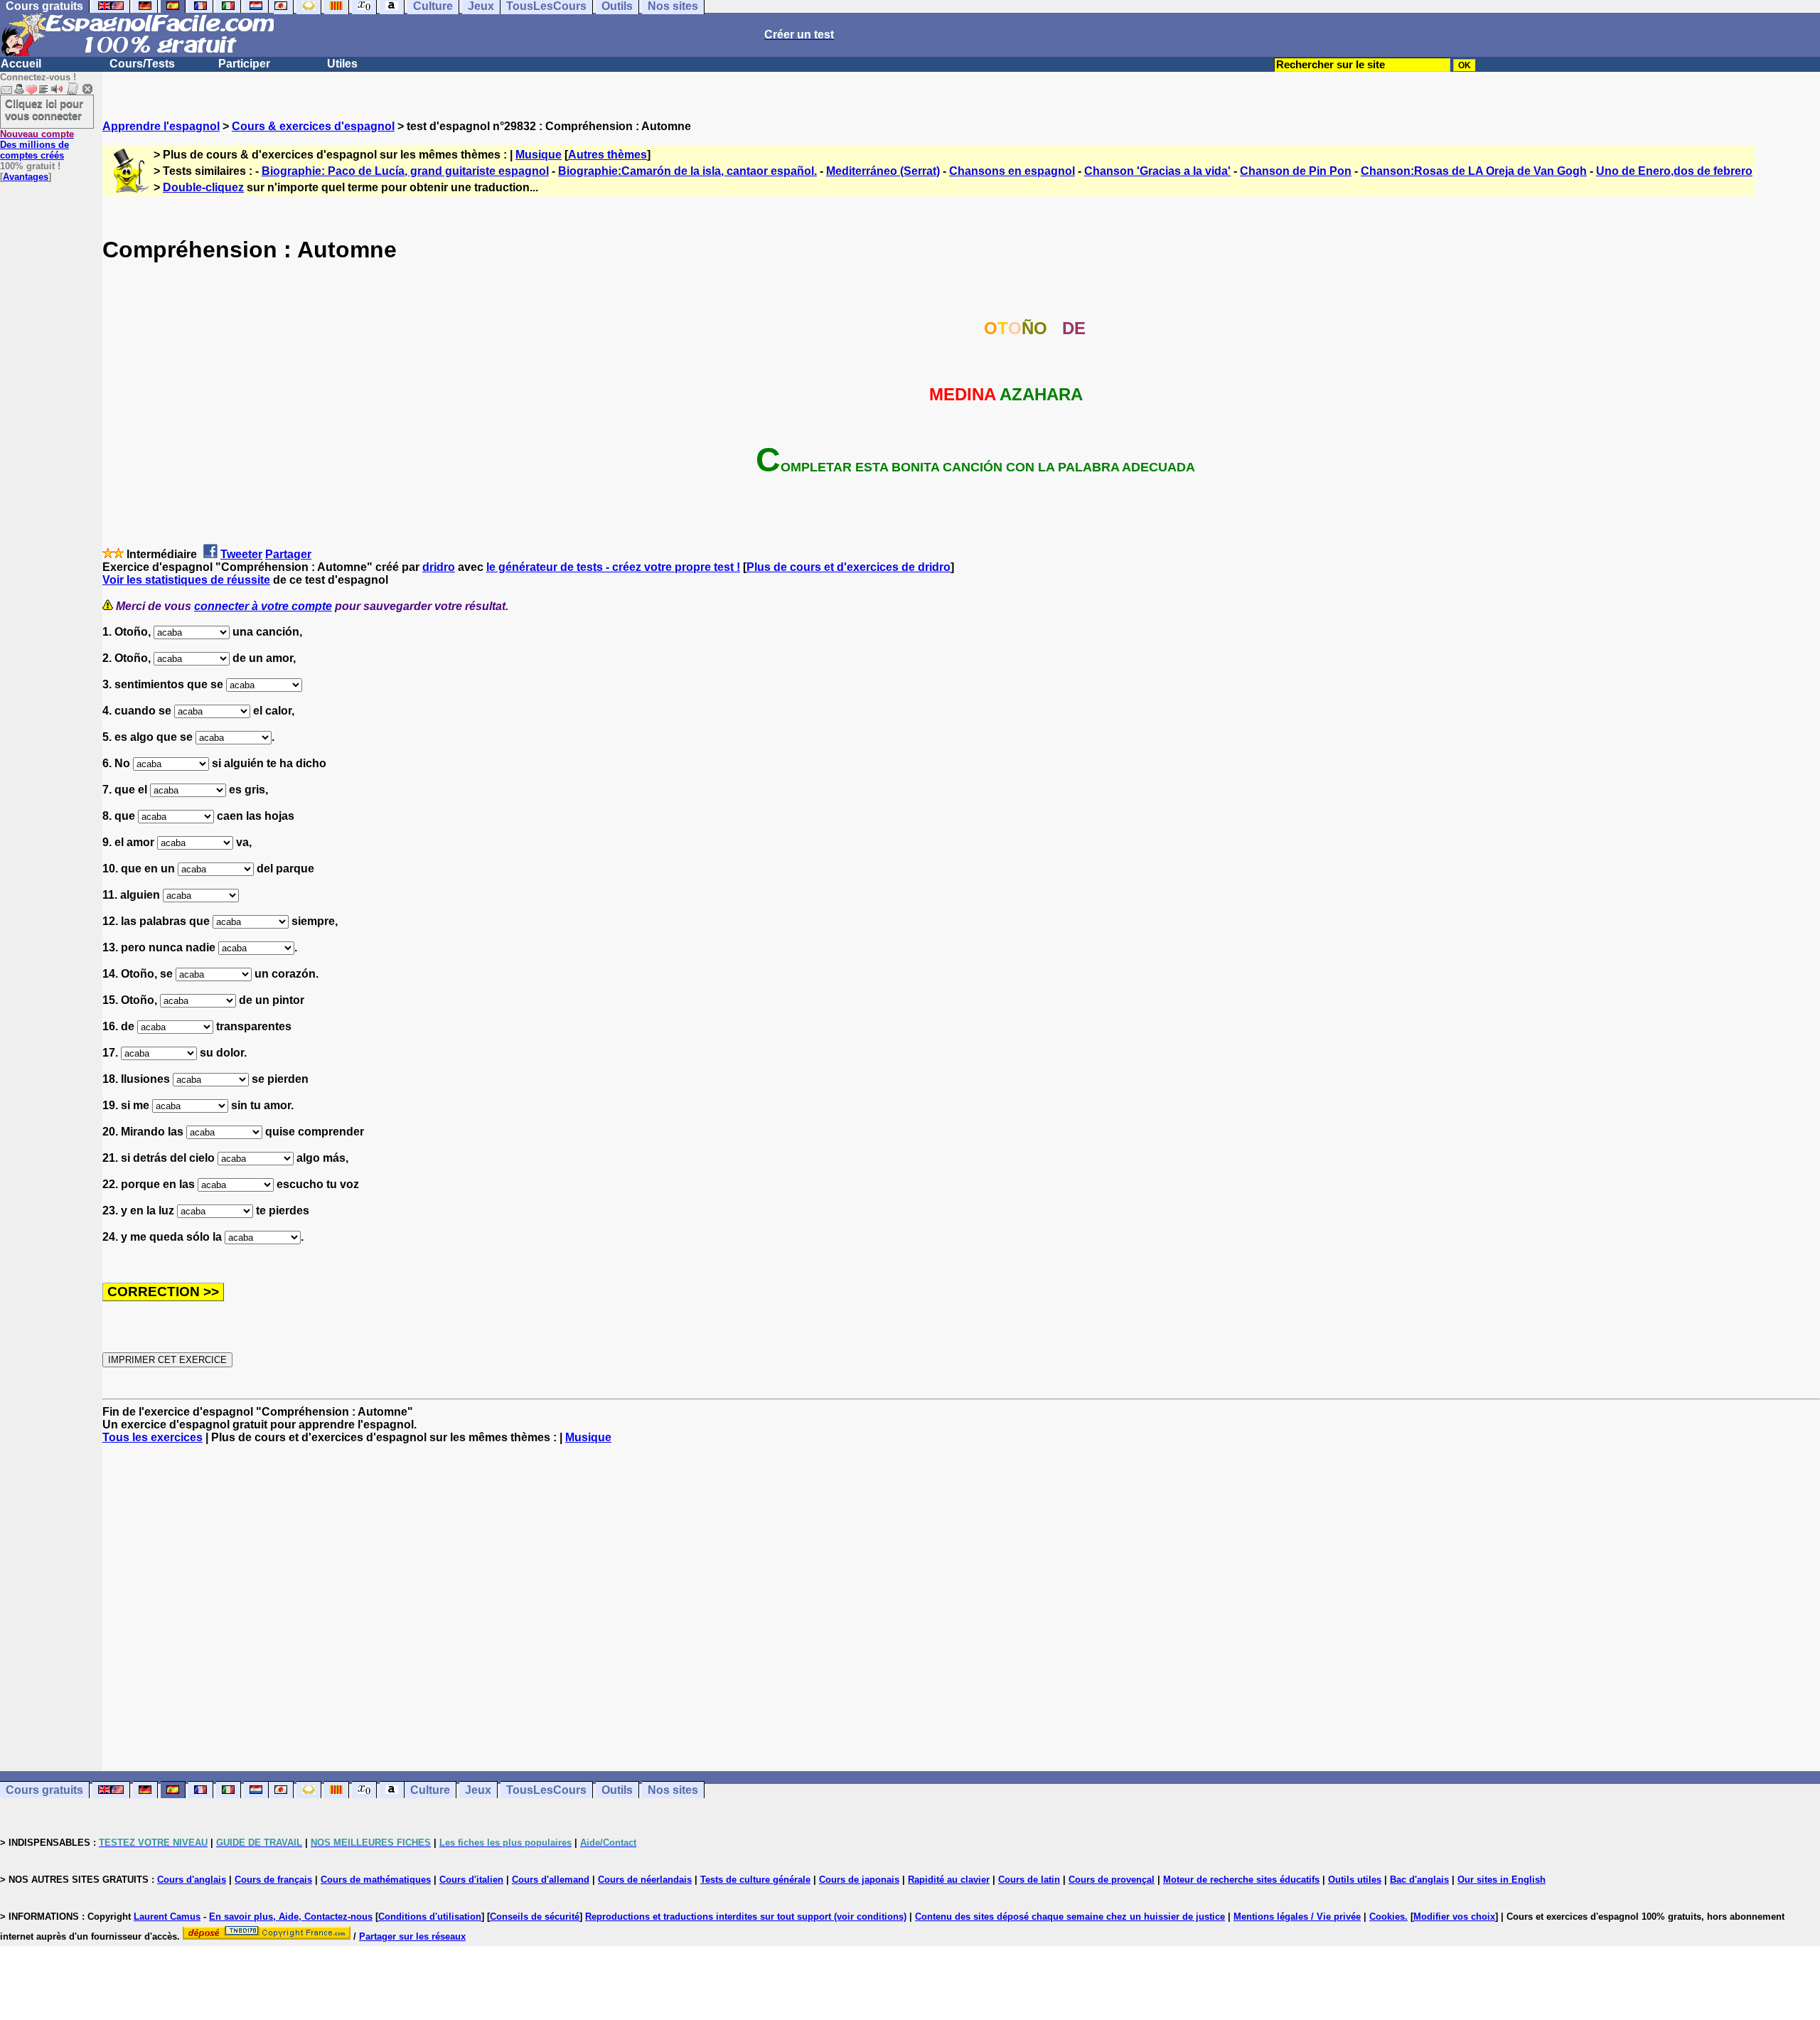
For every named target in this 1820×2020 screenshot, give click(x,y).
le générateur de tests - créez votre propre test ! (613, 567)
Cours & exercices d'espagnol (313, 126)
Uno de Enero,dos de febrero (1674, 171)
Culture (430, 1790)
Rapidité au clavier (949, 1880)
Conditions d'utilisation (430, 1917)
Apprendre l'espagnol (161, 126)
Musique (539, 155)
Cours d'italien (471, 1880)
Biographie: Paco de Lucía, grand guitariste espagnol (405, 171)
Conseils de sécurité (535, 1917)
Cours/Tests (142, 64)
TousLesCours (546, 1790)
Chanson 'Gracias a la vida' (1157, 171)
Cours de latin (1029, 1880)
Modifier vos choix (1454, 1917)
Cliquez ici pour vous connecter (44, 109)
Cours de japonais (859, 1880)
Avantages (26, 177)
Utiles (342, 64)
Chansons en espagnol (1012, 171)
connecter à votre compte (263, 606)
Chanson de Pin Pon (1296, 171)
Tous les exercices (152, 1437)
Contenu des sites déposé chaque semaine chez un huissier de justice (1070, 1917)
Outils (617, 1790)
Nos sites (673, 1790)
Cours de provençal (1112, 1880)
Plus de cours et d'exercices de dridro (849, 567)
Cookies (1387, 1917)
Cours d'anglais (192, 1880)
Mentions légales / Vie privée (1297, 1917)
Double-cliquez (203, 187)
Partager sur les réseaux (412, 1936)
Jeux (478, 1790)
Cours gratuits (44, 1790)
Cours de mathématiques (376, 1880)
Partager (288, 554)
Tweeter (241, 554)
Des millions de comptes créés (37, 145)
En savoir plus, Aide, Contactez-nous (291, 1917)
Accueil (21, 64)
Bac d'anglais (1419, 1880)
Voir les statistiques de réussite (186, 580)
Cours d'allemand (551, 1880)
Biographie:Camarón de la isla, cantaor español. (687, 171)
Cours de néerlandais (645, 1880)
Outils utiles (1355, 1880)
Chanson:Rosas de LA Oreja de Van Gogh (1474, 171)
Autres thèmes (607, 155)
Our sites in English (1501, 1880)
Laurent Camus (167, 1917)
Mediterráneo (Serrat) (883, 171)
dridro (439, 567)
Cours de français (273, 1880)
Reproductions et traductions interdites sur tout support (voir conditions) (746, 1917)
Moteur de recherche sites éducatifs (1241, 1880)
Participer (244, 64)
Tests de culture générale (755, 1880)
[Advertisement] (961, 1608)
